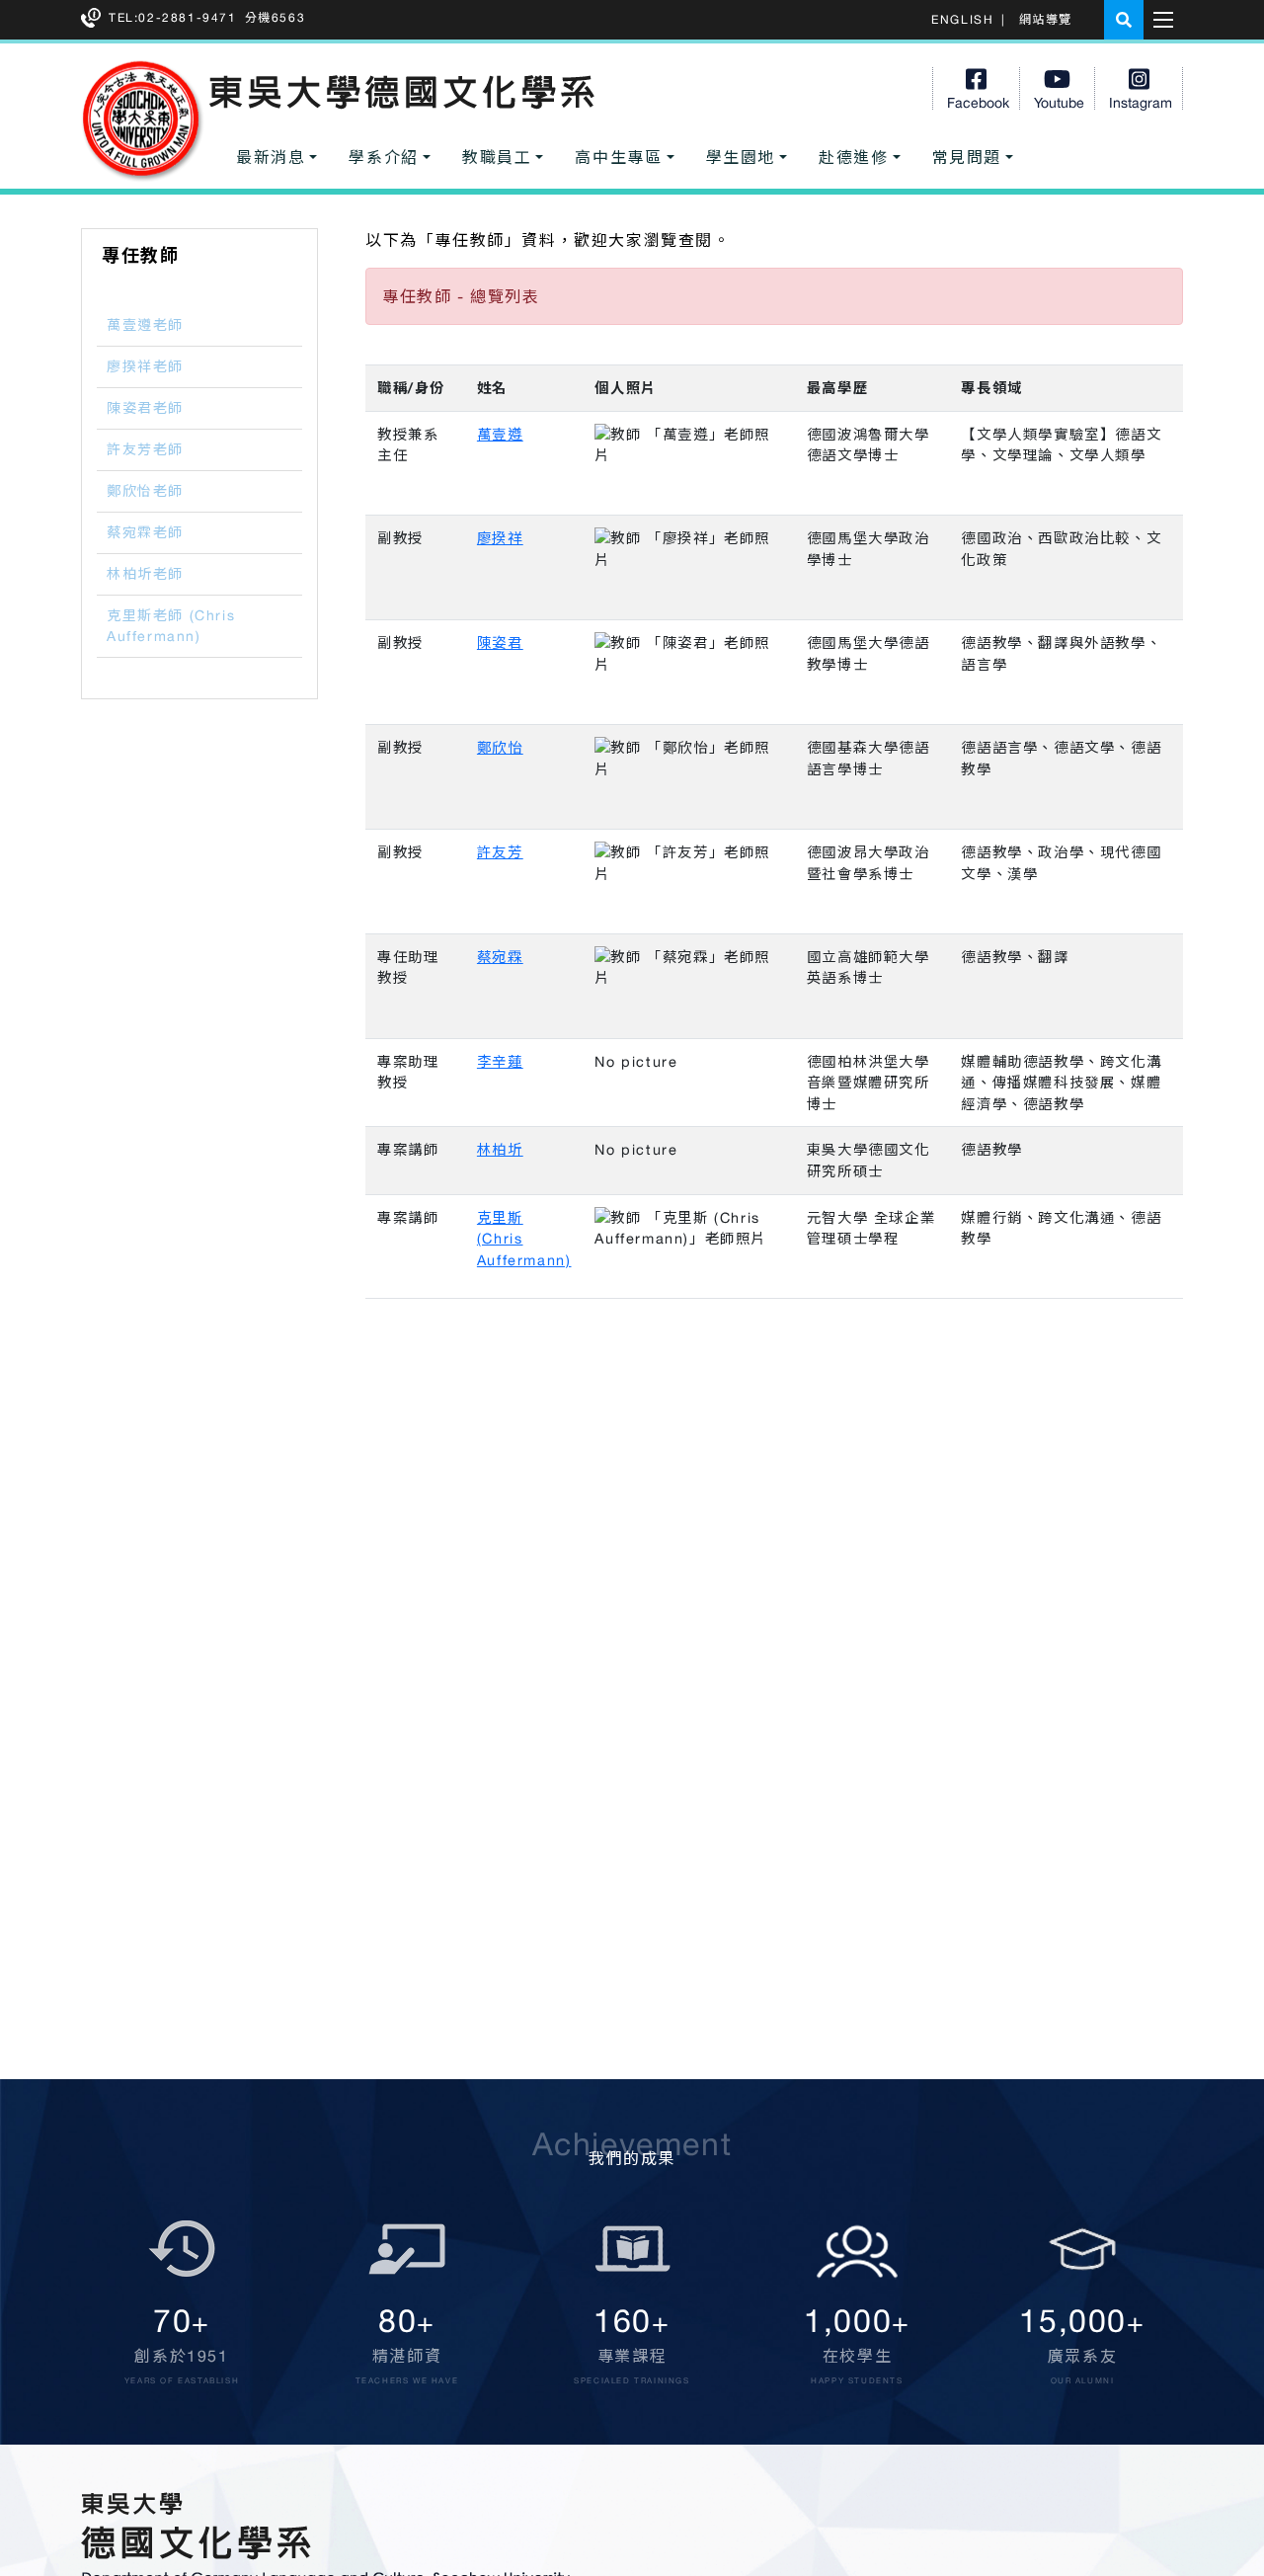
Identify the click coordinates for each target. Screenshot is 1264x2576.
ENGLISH (962, 20)
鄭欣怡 (500, 747)
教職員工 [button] (497, 157)
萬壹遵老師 (145, 325)
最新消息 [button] (271, 157)
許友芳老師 (145, 449)
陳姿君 (500, 643)
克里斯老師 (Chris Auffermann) (171, 626)
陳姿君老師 (145, 408)
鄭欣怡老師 (145, 491)
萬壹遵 (500, 434)
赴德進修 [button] (853, 157)
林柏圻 (500, 1149)
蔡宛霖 (500, 957)
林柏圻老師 (145, 574)
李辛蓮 (500, 1061)
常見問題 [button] (967, 157)
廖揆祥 (500, 538)
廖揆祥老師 (145, 366)
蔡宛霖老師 (145, 532)
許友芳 (500, 852)
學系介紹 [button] (383, 157)
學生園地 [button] (741, 157)
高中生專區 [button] (618, 157)
